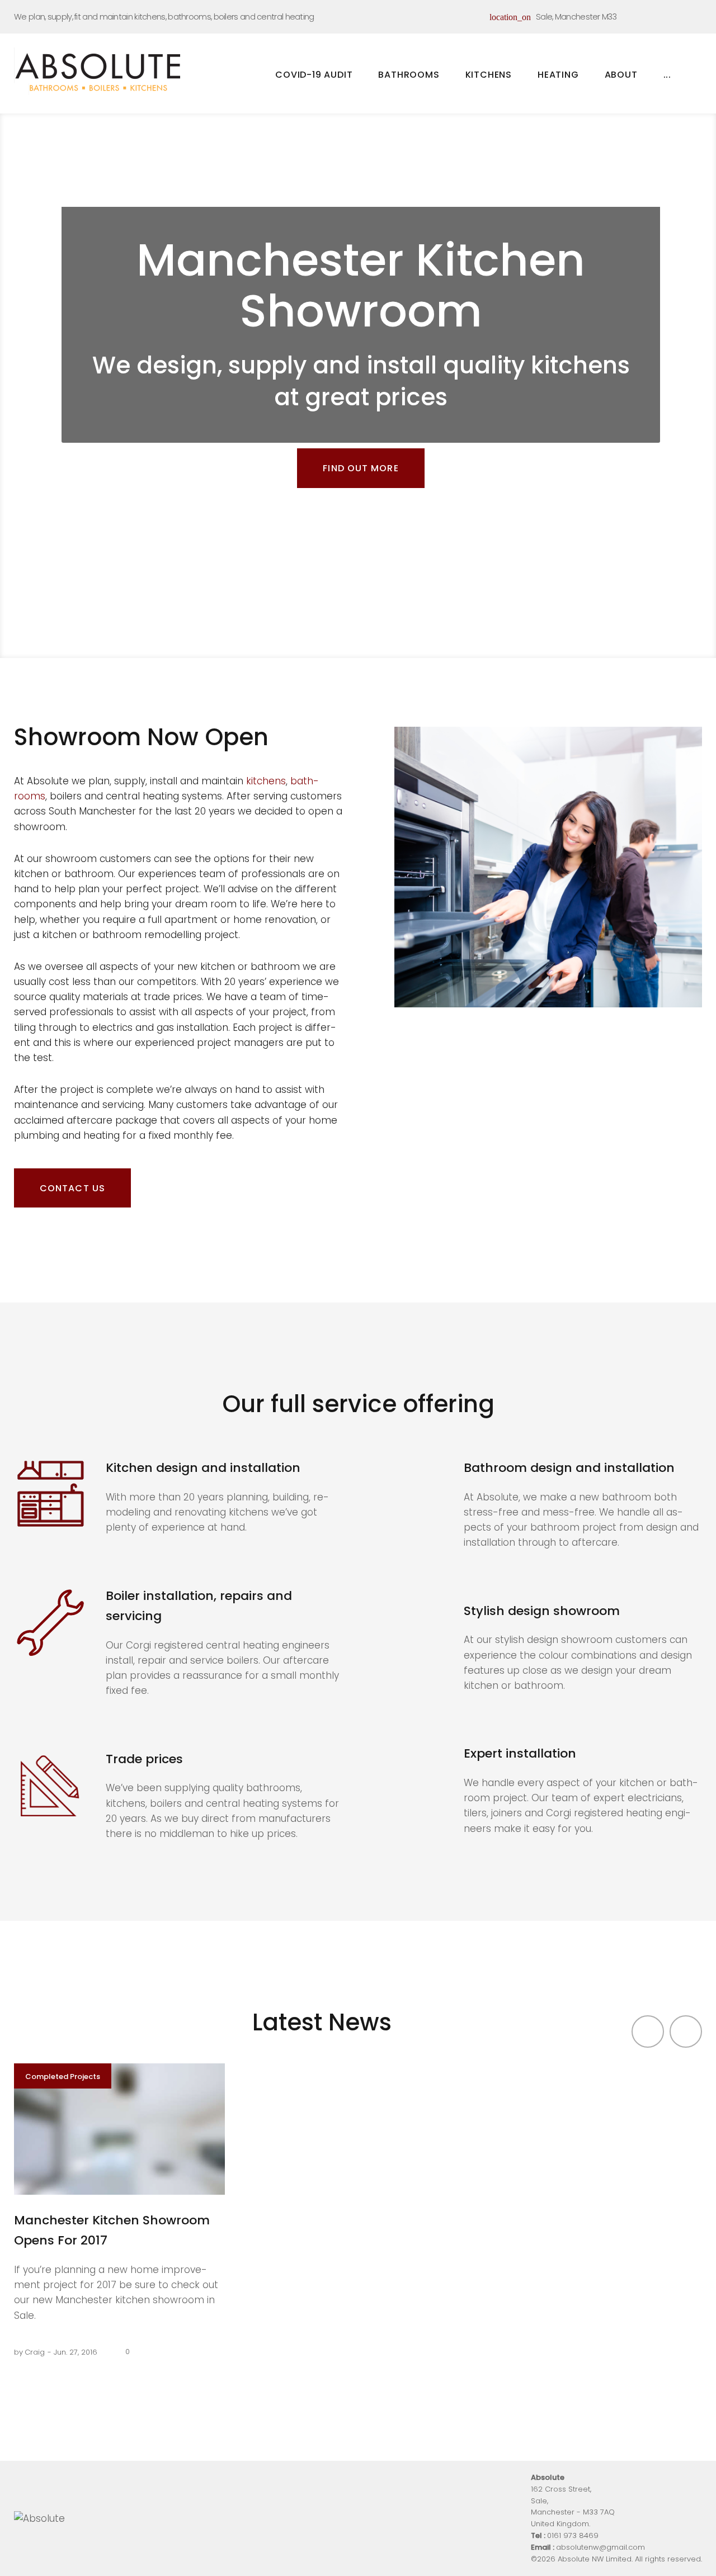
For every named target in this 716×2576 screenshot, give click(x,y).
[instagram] (699, 15)
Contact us (72, 1188)
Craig (35, 2352)
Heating (561, 78)
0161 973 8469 (573, 2535)
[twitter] (657, 15)
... (667, 75)
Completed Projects (63, 2077)
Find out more (361, 468)
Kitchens (489, 78)
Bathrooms (409, 78)
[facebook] (637, 15)
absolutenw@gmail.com (600, 2547)
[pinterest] (678, 15)
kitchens (266, 781)
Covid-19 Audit (314, 75)
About (621, 75)
